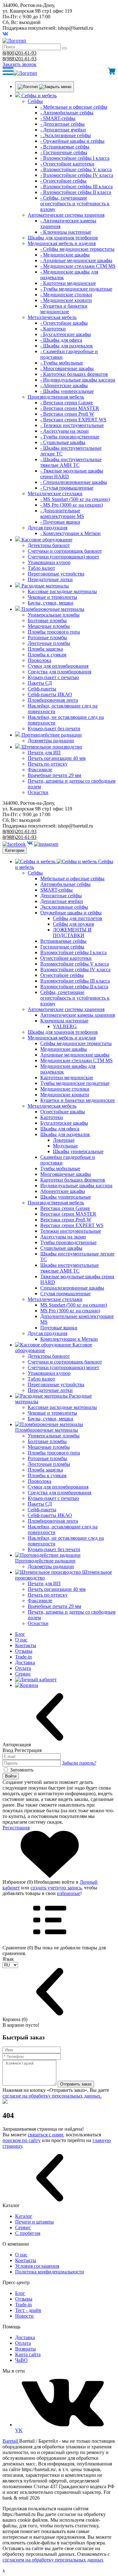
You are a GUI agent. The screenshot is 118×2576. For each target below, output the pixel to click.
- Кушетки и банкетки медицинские (64, 309)
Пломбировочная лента (53, 700)
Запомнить (22, 1770)
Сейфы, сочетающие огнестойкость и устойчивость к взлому (75, 998)
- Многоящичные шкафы (67, 368)
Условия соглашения (37, 2266)
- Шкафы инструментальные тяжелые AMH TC (71, 462)
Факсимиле (40, 770)
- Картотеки (53, 329)
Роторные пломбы (47, 638)
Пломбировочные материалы (53, 609)
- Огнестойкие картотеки (67, 164)
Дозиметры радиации (51, 740)
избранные (69, 1893)
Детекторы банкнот (49, 545)
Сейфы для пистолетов (78, 918)
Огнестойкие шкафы (63, 1112)
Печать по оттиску (48, 764)
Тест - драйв (28, 2310)
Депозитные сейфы (61, 896)
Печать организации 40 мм (57, 758)
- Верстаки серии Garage (67, 403)
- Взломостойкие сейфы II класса (76, 192)
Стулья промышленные (65, 1294)
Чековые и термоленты (52, 597)
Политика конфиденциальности (50, 2272)
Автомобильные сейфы (65, 884)
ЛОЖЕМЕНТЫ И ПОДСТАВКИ (72, 933)
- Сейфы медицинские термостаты (77, 249)
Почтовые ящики (59, 1328)
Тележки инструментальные (71, 1231)
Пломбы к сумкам (47, 655)
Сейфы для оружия (73, 924)
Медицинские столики (65, 1089)
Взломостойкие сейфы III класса (75, 981)
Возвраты (25, 2349)
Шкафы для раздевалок (65, 1134)
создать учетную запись (56, 1888)
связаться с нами (45, 2135)
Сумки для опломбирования (58, 666)
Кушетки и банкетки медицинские (78, 1100)
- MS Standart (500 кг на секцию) (75, 499)
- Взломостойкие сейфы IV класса (77, 175)
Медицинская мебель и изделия (62, 243)
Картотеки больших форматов (73, 1180)
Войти (11, 1776)
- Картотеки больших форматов (74, 374)
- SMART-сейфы (58, 118)
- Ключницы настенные (66, 232)
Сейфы (35, 101)
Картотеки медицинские (67, 1077)
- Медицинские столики (66, 295)
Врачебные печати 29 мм (54, 775)
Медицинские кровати (65, 1095)
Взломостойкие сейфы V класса (75, 964)
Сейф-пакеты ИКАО (50, 694)
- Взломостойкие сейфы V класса (76, 169)
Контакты (26, 1645)
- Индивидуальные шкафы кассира (78, 380)
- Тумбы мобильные (62, 363)
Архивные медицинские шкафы (75, 1055)
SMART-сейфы (56, 890)
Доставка (25, 1662)
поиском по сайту (22, 2140)
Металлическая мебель (52, 317)
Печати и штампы (34, 2222)
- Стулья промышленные (67, 488)
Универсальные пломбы (54, 615)
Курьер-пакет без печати (54, 728)
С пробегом (28, 2233)
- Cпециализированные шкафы (74, 482)
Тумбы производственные (68, 1242)
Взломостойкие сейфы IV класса (75, 969)
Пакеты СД (40, 683)
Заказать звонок (20, 64)
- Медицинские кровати (66, 300)
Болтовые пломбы (47, 620)
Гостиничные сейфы (62, 947)
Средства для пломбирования (59, 672)
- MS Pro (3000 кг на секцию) (72, 505)
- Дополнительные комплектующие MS (62, 513)
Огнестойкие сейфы (62, 975)
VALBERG (65, 1026)
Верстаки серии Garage (65, 1208)
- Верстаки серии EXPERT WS (73, 420)
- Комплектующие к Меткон (70, 533)
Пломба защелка (45, 649)
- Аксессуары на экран (65, 431)
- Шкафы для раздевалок (67, 346)
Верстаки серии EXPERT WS (72, 1225)
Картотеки (52, 1117)
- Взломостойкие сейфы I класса (75, 158)
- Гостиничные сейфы (64, 152)
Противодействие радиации (52, 735)
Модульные (65, 1146)
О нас (21, 1640)
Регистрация (16, 1828)
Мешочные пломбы (49, 626)
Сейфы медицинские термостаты (76, 1043)
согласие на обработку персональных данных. (52, 2096)
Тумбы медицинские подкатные (75, 1083)
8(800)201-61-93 (20, 53)
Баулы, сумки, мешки (51, 603)
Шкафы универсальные (78, 1151)
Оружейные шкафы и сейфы (71, 913)
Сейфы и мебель (39, 96)
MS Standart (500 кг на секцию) (74, 1305)
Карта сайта (28, 2354)
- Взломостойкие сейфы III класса (76, 187)
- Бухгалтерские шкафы (66, 334)
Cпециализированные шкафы (72, 1288)
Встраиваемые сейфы (63, 941)
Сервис (23, 1674)
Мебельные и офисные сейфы (72, 879)
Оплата (23, 1668)
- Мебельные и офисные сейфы (74, 107)
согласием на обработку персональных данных (53, 2560)
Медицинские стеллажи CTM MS (76, 1060)
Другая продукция (48, 528)
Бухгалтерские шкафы (64, 1123)
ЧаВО (21, 2360)
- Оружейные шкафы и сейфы (72, 141)
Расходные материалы (45, 586)
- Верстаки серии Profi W (67, 414)
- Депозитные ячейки (63, 130)
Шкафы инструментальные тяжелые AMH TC (70, 1268)
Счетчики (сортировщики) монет (63, 557)
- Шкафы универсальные (67, 391)
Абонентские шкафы (63, 1191)
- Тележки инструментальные (72, 425)
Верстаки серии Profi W (66, 1220)
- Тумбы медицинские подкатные (76, 289)
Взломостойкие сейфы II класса (74, 987)
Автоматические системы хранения (66, 215)
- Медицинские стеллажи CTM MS (78, 266)
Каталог (24, 2216)
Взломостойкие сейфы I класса (73, 952)
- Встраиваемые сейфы (65, 147)
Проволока (39, 660)
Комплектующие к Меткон (69, 1339)
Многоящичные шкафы (66, 1174)
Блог (20, 1634)
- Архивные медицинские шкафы (76, 260)
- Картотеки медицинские (68, 283)
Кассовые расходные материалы (62, 591)
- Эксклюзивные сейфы (66, 135)
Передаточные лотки (50, 579)
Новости (24, 2316)
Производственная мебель (56, 397)
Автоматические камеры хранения (78, 1015)
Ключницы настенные (64, 1021)
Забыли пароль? (79, 1763)
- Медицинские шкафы (65, 255)
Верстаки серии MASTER (68, 1214)
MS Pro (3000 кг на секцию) (70, 1311)
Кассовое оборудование (47, 540)
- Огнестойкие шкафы (64, 323)
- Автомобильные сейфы (67, 113)
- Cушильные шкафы (63, 442)
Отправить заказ (76, 2084)
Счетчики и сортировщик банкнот (65, 551)
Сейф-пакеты (42, 689)
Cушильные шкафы (61, 1248)
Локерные (64, 1140)
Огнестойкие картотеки (66, 958)
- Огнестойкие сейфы (63, 181)
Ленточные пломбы (49, 643)
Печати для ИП (44, 752)
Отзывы (24, 1651)
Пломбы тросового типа (54, 632)
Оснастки (38, 792)
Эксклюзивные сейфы (64, 907)
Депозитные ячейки (62, 901)
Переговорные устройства (56, 574)
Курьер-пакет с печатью (53, 677)
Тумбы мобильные (60, 1168)
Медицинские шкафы (64, 1049)
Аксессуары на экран (63, 1237)
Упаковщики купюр (49, 562)
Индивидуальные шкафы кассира (76, 1186)
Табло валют (41, 568)
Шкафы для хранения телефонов (63, 238)
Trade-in (23, 1657)
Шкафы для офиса (60, 1129)
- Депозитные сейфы (62, 124)
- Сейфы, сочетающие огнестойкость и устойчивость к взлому (75, 204)
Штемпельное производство (52, 747)
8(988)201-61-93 (20, 59)
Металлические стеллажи (55, 494)
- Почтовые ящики (60, 522)
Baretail (11, 2441)
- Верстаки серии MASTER (70, 408)
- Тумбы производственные (70, 437)
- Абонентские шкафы (64, 385)
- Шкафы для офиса (61, 340)
